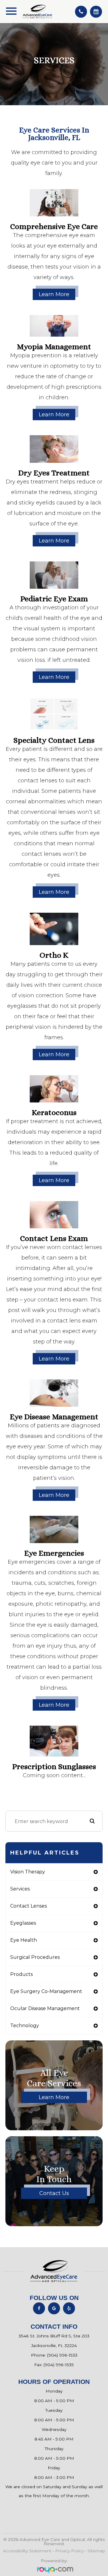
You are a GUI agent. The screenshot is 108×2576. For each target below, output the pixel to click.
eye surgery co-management (46, 1991)
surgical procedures (35, 1957)
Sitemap (96, 2551)
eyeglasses (23, 1923)
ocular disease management (45, 2008)
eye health (24, 1940)
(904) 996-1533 (62, 2355)
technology (25, 2026)
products (21, 1974)
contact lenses (28, 1906)
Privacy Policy (69, 2551)
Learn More (54, 294)
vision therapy (28, 1872)
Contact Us (54, 2193)
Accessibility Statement (27, 2551)
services (20, 1889)
